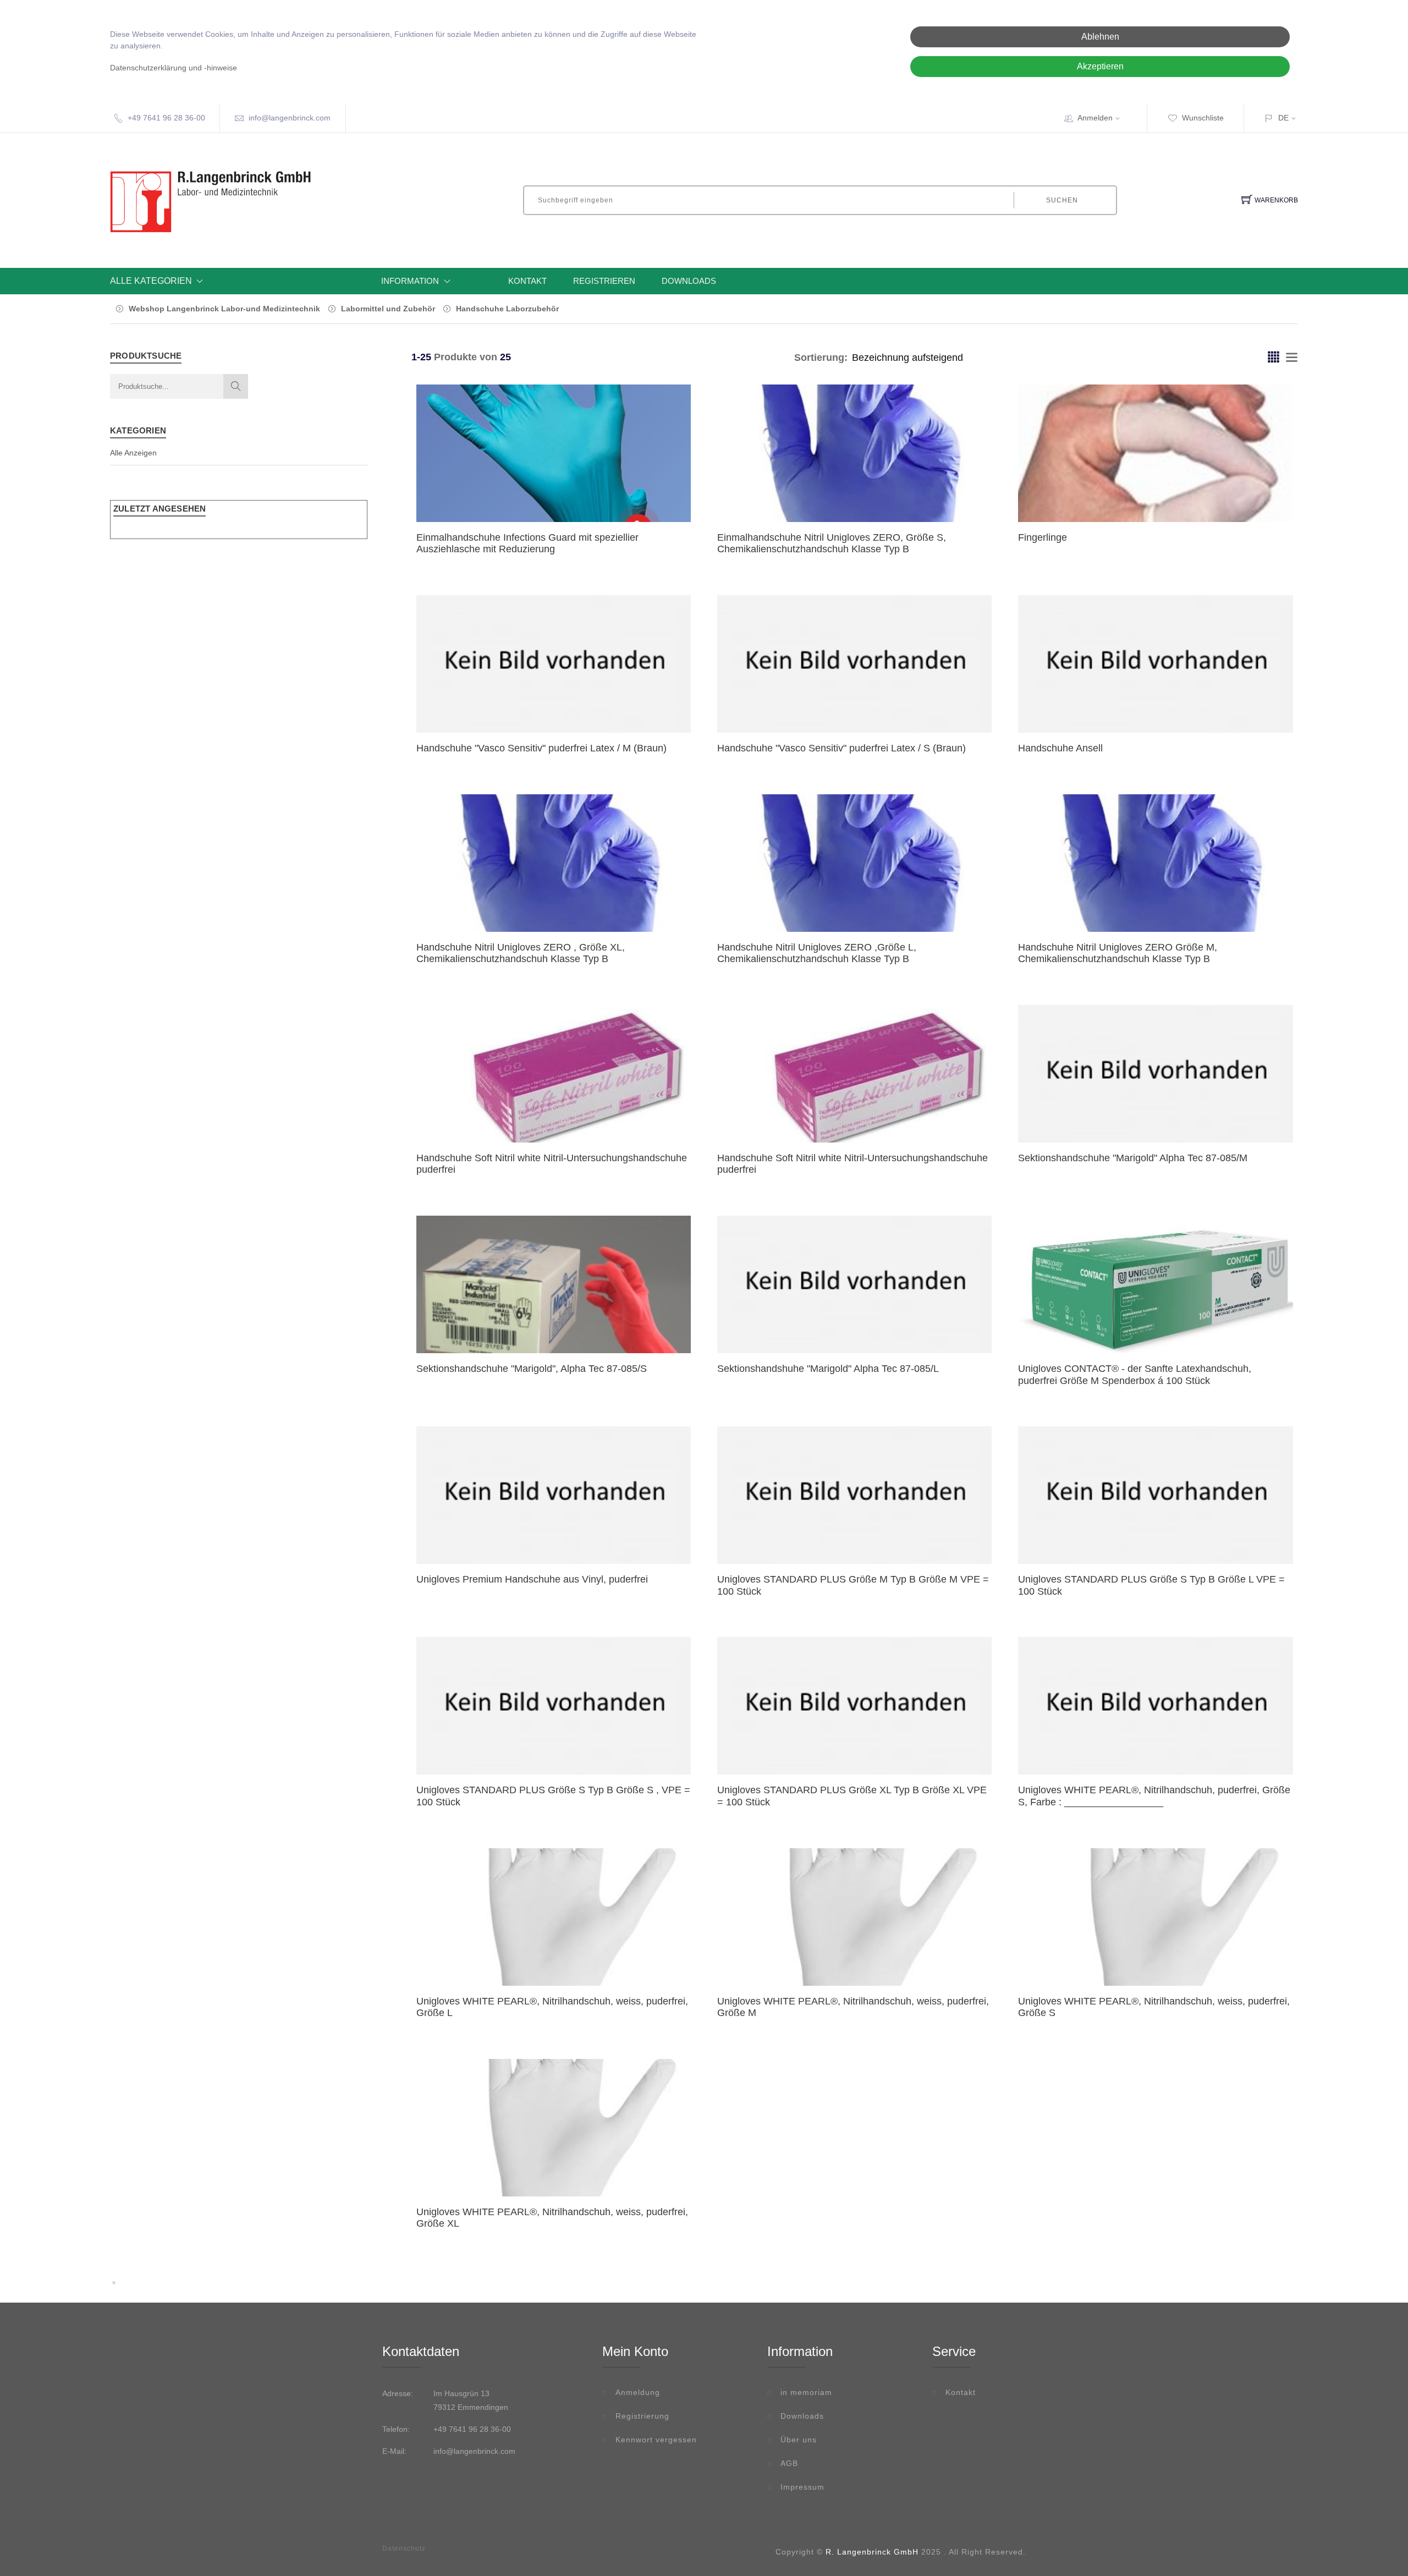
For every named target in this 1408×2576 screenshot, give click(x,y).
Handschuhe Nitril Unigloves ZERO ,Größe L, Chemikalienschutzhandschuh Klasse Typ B (817, 953)
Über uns (799, 2440)
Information (410, 281)
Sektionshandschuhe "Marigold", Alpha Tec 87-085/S (532, 1369)
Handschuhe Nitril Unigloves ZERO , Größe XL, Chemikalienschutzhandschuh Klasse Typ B (521, 953)
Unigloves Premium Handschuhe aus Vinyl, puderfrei (532, 1579)
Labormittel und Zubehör (388, 309)
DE (1283, 118)
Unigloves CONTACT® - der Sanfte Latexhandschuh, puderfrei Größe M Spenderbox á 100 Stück (1135, 1375)
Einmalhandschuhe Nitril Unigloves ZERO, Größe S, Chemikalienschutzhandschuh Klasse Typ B (832, 543)
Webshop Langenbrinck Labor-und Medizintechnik (224, 309)
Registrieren (604, 281)
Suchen (1062, 200)
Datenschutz (404, 2548)
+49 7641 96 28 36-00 (166, 118)
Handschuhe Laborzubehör (507, 309)
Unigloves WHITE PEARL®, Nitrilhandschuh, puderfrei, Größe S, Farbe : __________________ (1154, 1796)
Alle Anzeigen (133, 453)
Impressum (802, 2487)
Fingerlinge (1043, 537)
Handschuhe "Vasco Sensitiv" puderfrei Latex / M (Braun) (541, 748)
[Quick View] (581, 498)
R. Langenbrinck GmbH (872, 2552)
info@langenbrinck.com (290, 118)
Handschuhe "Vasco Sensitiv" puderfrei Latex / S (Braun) (842, 748)
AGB (789, 2463)
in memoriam (806, 2392)
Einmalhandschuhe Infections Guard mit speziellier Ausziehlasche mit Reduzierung (527, 543)
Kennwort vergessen (656, 2440)
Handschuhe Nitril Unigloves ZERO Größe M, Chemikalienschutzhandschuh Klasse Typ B (1118, 953)
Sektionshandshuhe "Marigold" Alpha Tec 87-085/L (828, 1369)
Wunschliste (1203, 118)
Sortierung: (821, 358)
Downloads (689, 281)
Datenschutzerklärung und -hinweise (174, 68)
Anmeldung (638, 2392)
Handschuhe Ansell (1060, 748)
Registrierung (642, 2416)
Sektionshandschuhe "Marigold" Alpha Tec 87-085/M (1133, 1158)
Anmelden (1095, 118)
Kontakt (527, 281)
